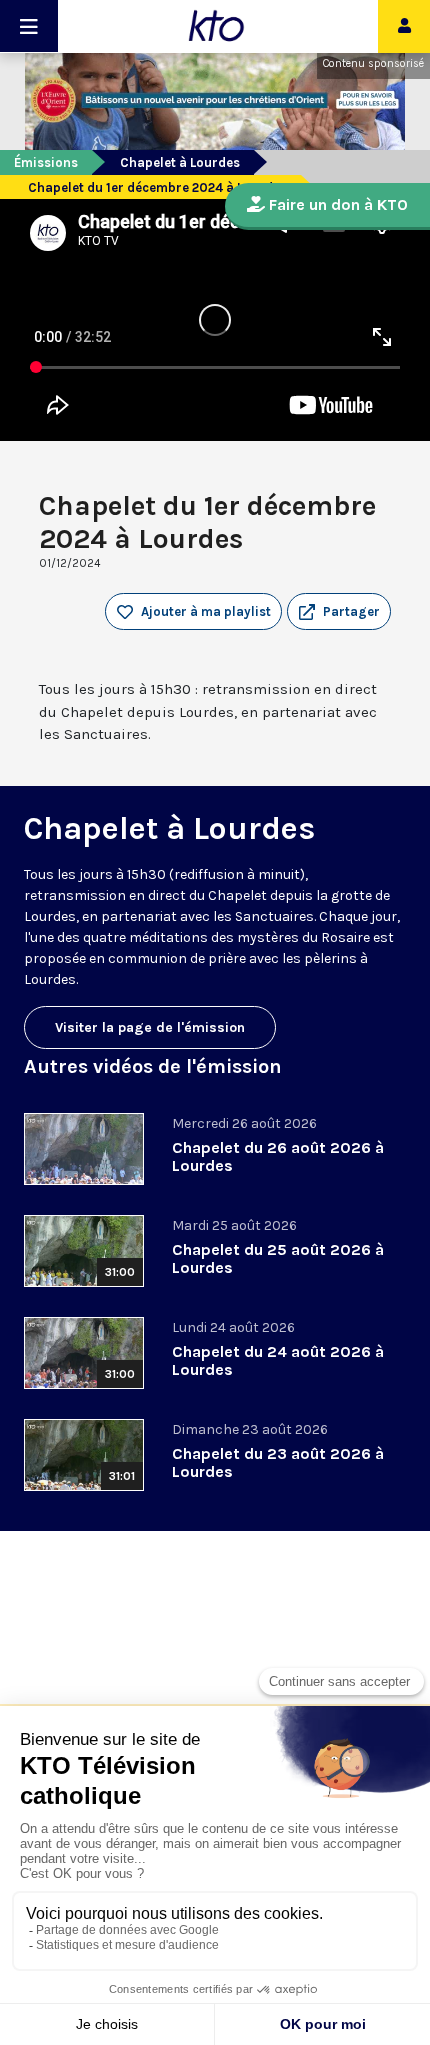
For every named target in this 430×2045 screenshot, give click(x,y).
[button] (339, 612)
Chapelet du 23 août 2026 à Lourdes (278, 1462)
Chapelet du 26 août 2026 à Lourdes (278, 1156)
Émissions (46, 162)
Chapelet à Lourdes (180, 162)
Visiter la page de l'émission (150, 1027)
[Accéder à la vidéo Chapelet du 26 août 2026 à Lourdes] (84, 1149)
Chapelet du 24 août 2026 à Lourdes (278, 1360)
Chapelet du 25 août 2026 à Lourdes (278, 1258)
